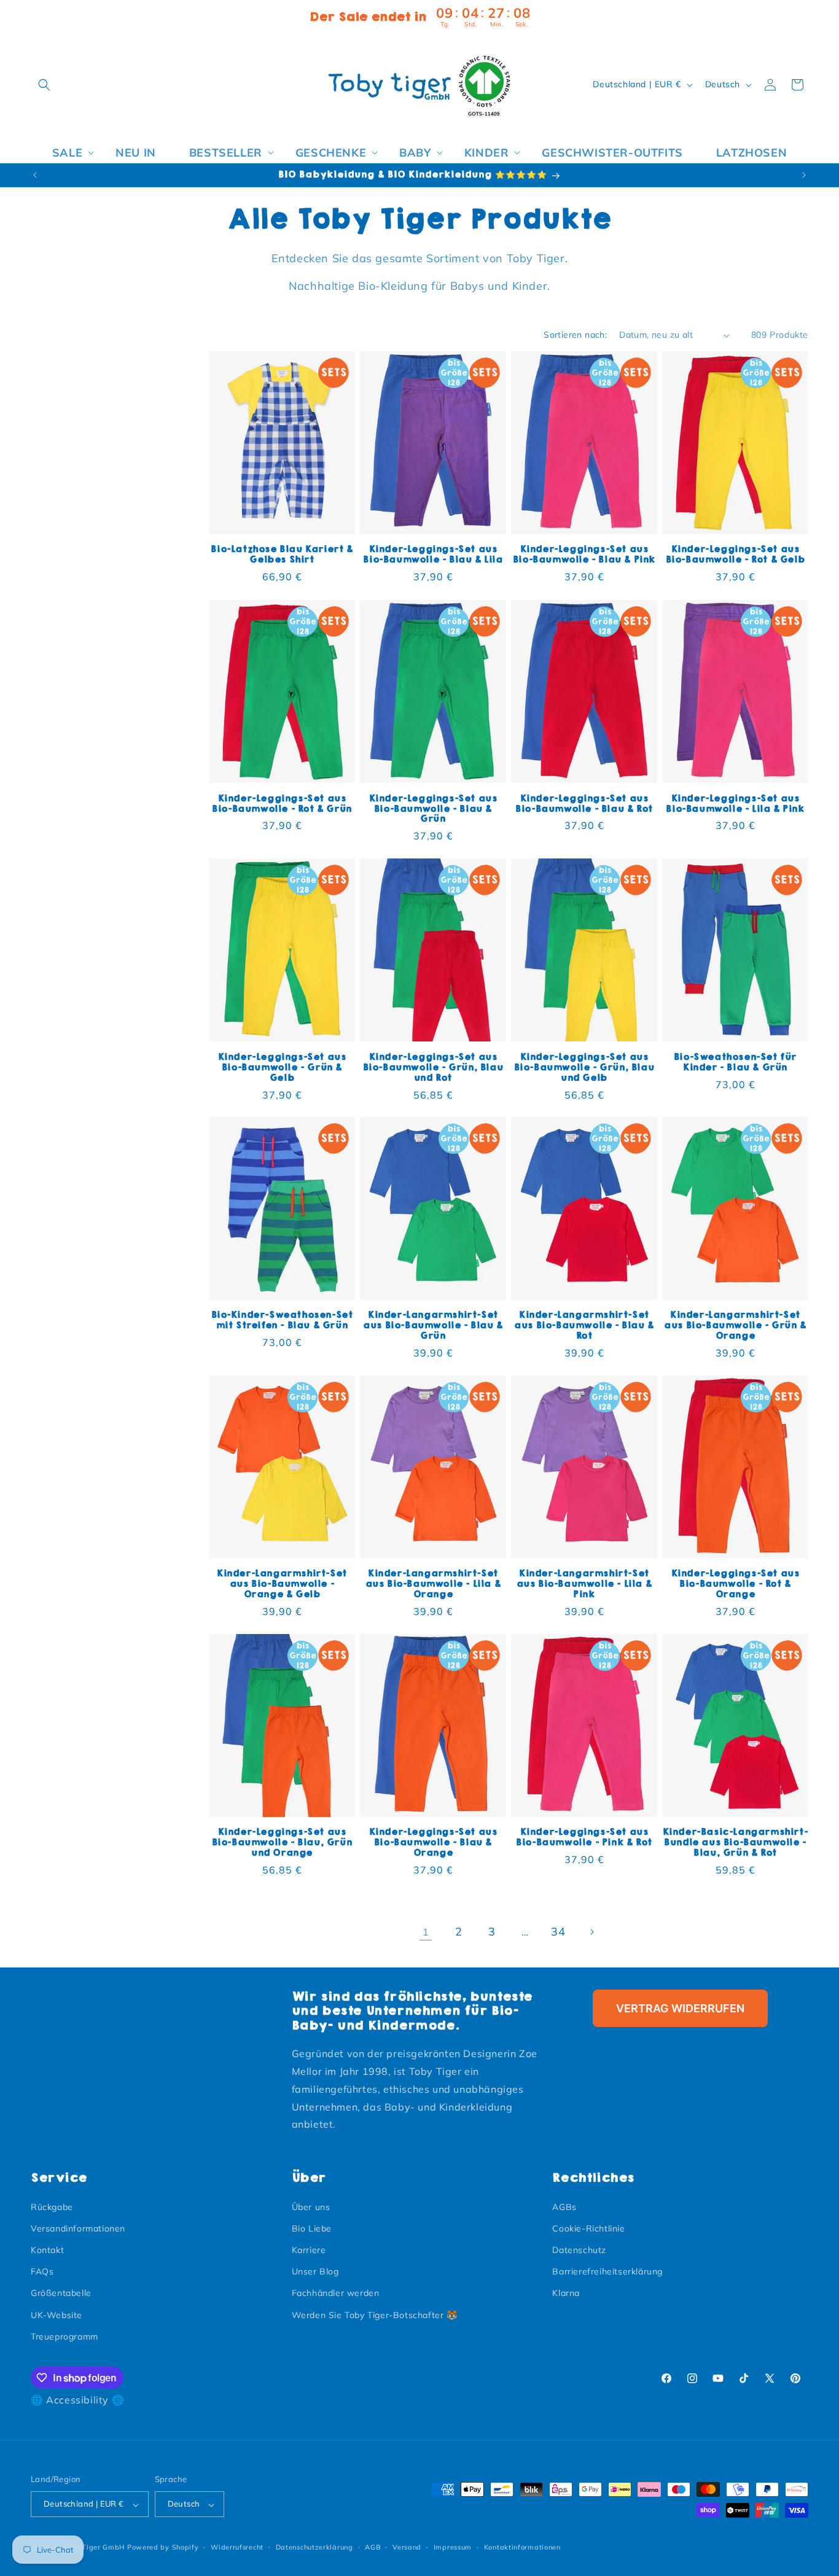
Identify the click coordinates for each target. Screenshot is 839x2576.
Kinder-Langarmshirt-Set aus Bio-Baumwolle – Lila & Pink (584, 1585)
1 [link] (426, 1932)
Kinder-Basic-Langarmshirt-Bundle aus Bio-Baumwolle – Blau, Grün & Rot (736, 1843)
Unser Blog (315, 2271)
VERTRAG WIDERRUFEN (680, 2008)
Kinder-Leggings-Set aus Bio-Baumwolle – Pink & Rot (584, 1838)
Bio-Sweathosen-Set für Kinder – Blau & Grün (735, 1062)
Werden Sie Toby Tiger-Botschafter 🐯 (375, 2314)
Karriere (309, 2249)
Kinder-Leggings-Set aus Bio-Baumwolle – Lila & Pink (735, 803)
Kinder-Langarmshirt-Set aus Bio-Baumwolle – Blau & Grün (433, 1325)
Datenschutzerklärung (314, 2547)
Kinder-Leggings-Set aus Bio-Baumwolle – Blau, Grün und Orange (282, 1843)
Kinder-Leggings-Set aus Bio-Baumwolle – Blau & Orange (433, 1843)
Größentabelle (61, 2293)
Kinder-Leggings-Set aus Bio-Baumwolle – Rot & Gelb (736, 555)
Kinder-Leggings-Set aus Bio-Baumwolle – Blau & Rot (584, 803)
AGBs (564, 2206)
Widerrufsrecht (237, 2547)
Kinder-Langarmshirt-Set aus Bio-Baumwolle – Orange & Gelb (282, 1585)
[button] (44, 85)
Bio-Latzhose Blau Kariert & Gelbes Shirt (282, 555)
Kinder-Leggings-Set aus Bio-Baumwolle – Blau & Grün (433, 808)
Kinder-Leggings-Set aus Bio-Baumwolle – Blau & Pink (584, 555)
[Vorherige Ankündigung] (35, 175)
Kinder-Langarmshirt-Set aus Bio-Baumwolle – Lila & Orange (433, 1585)
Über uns (311, 2206)
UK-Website (57, 2314)
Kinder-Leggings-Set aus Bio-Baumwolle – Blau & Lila (433, 555)
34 (558, 1932)
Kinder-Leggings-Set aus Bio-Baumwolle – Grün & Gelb (282, 1067)
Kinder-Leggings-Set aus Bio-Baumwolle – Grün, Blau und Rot (433, 1067)
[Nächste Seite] (591, 1932)
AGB (373, 2547)
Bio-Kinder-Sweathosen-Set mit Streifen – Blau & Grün (282, 1320)
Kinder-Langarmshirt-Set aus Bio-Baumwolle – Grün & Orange (735, 1325)
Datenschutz (579, 2249)
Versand (407, 2547)
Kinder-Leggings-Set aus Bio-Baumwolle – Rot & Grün (282, 803)
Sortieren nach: (575, 335)
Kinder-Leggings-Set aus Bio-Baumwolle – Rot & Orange (736, 1585)
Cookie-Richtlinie (588, 2228)
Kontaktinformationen (522, 2547)
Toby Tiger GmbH (94, 2548)
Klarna (566, 2293)
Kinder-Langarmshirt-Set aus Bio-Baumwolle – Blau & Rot (584, 1325)
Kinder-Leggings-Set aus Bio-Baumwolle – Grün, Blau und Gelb (584, 1067)
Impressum (453, 2547)
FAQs (42, 2271)
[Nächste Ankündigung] (804, 175)
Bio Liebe (312, 2228)
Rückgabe (52, 2206)
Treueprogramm (64, 2336)
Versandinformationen (78, 2228)
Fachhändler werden (336, 2293)
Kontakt (47, 2249)
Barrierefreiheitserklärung (607, 2271)
